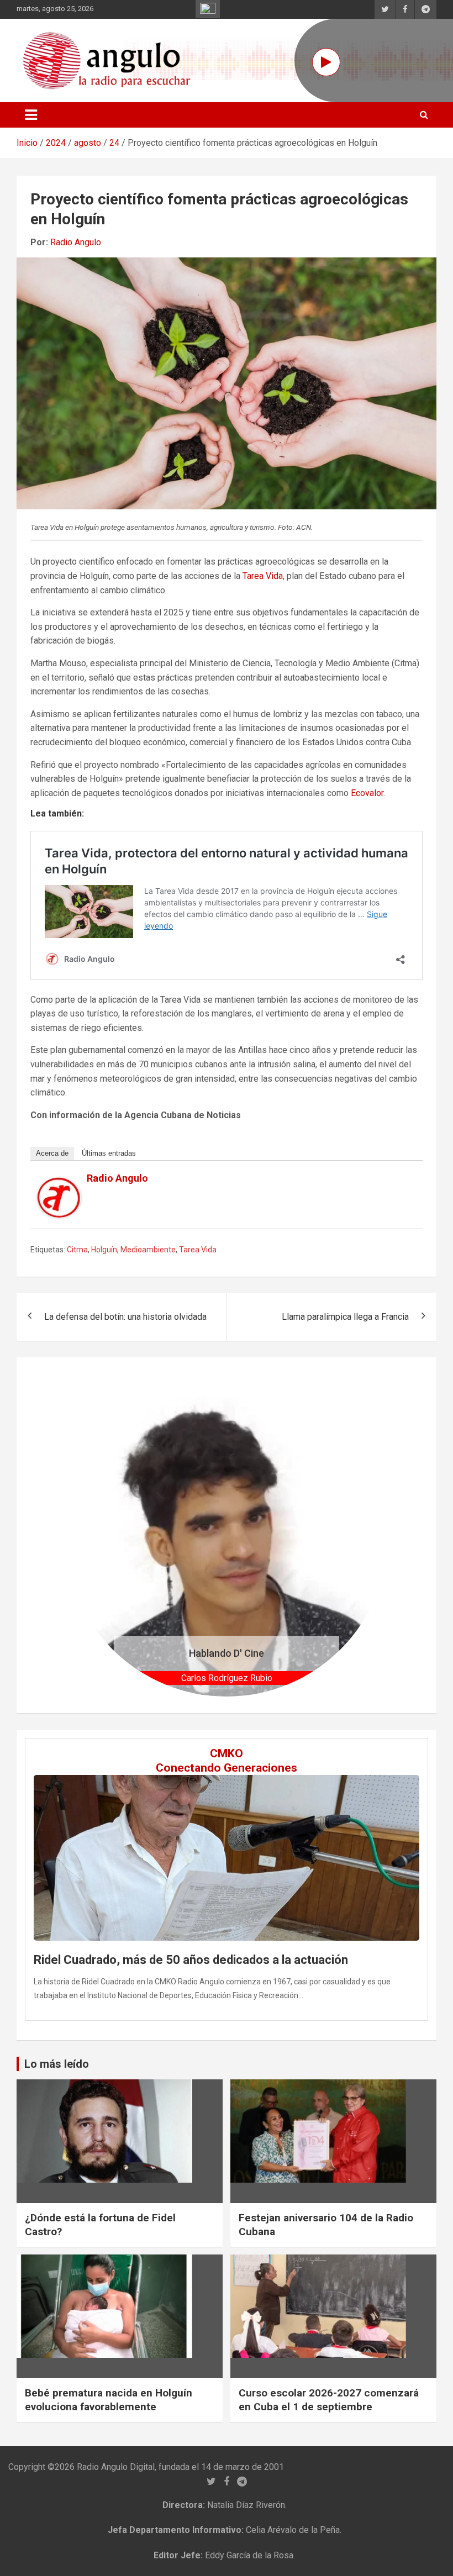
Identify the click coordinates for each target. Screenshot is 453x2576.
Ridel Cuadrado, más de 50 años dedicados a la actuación (191, 1960)
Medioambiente (148, 1250)
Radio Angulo (76, 242)
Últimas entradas (109, 1153)
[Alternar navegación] (31, 115)
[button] (89, 1535)
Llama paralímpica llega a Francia (345, 1317)
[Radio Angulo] (59, 1184)
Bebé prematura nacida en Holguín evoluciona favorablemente (109, 2400)
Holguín (104, 1250)
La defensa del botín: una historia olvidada (125, 1317)
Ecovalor (367, 793)
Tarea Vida (263, 576)
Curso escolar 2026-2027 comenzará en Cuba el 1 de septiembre (329, 2400)
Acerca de (52, 1153)
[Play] (326, 62)
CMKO (227, 1753)
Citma (77, 1250)
